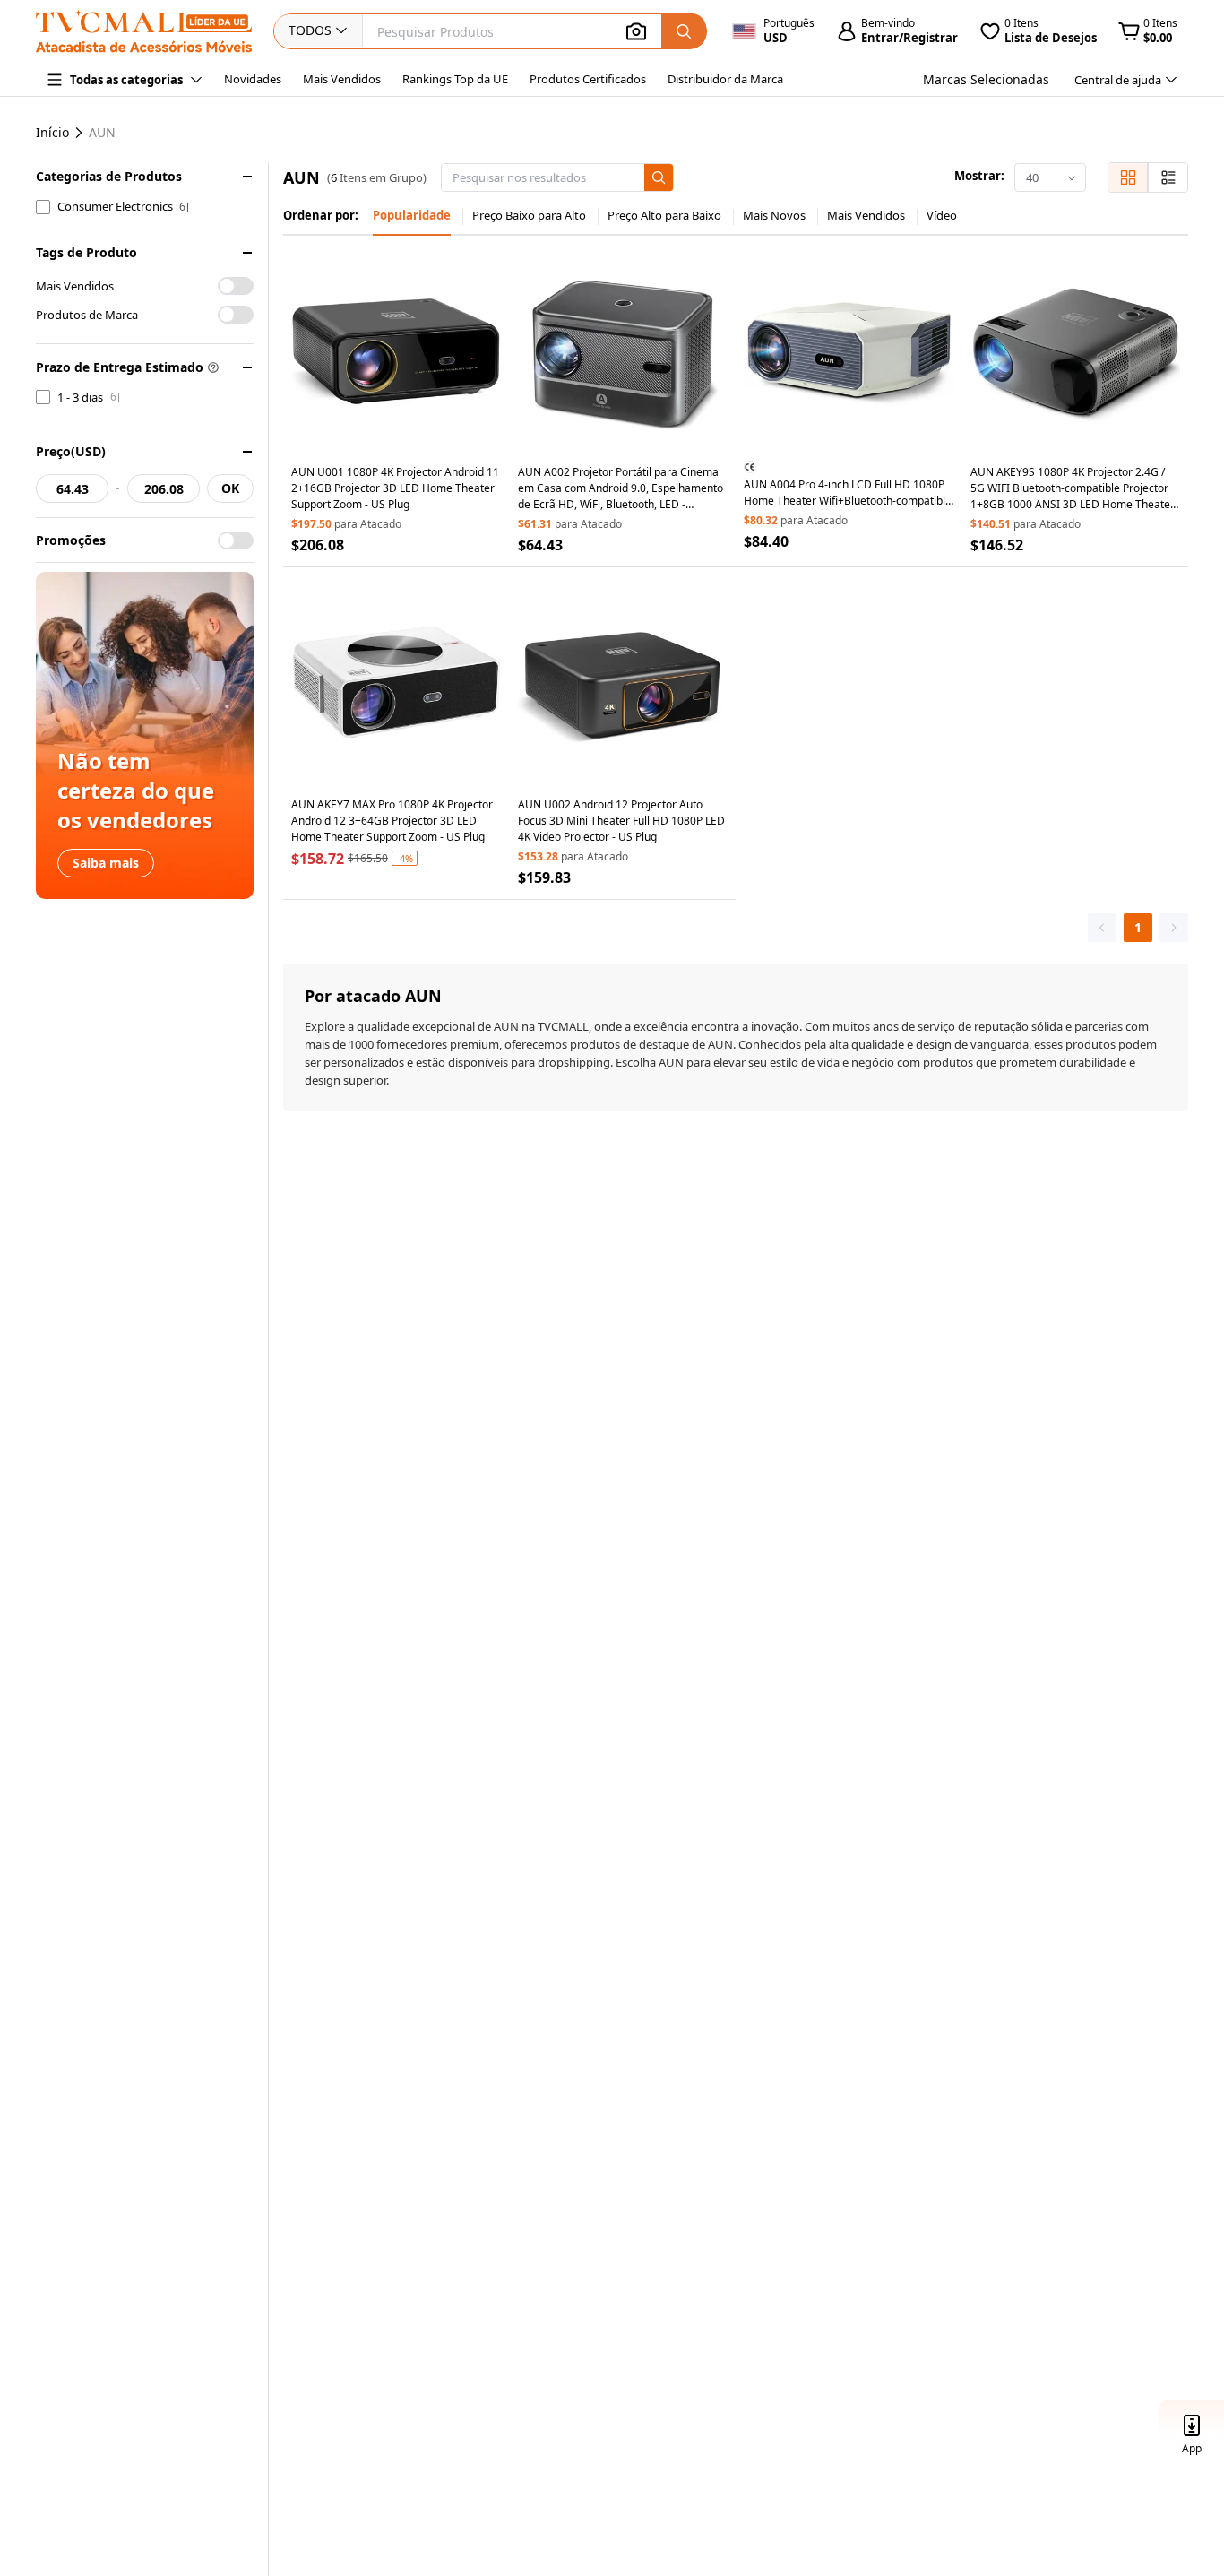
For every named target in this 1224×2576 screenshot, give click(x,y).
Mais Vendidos (342, 79)
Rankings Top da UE (455, 79)
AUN (102, 133)
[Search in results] (659, 177)
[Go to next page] (1174, 928)
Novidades (253, 79)
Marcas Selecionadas (986, 79)
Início (52, 132)
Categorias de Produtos (109, 176)
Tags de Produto (86, 252)
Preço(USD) (71, 451)
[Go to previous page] (1102, 928)
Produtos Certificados (588, 79)
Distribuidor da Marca (725, 79)
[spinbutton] (72, 488)
